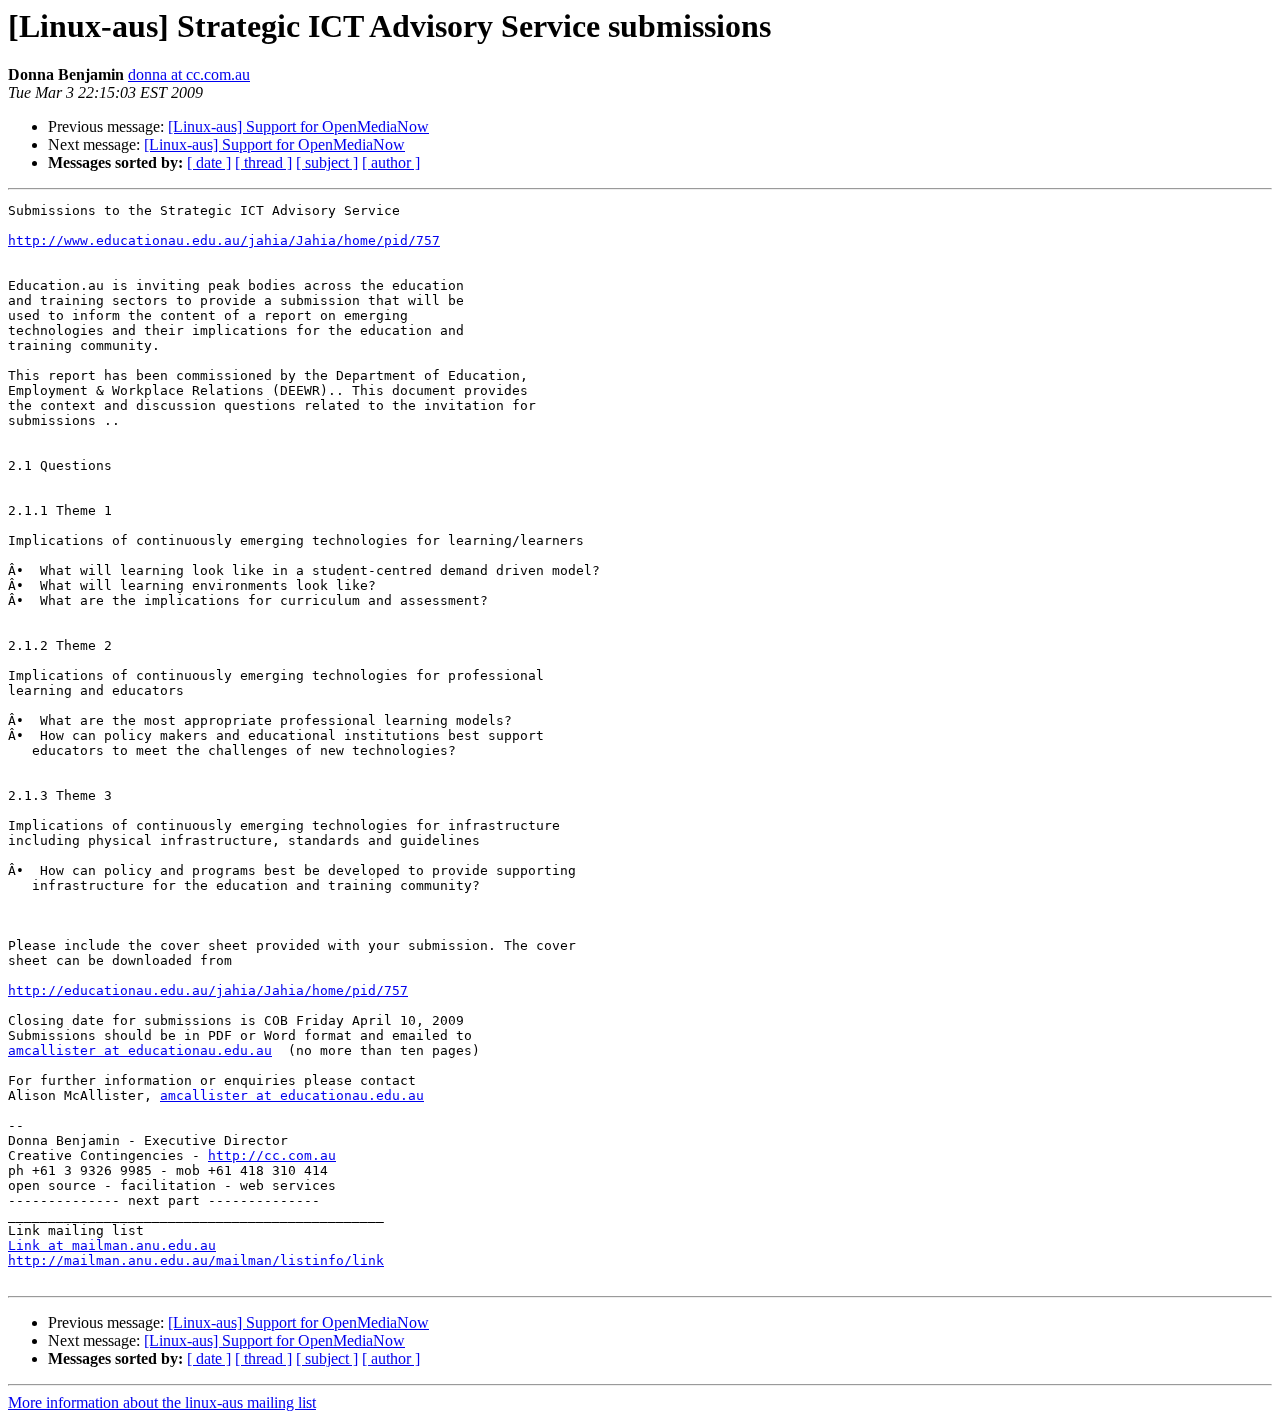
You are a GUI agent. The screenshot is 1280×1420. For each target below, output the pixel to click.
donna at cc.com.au (189, 74)
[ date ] (209, 162)
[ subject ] (327, 162)
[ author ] (391, 162)
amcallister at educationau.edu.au (140, 1050)
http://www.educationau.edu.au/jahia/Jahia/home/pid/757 (224, 240)
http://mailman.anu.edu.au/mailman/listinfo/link (196, 1260)
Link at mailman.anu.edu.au (112, 1245)
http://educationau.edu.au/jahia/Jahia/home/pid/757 (208, 990)
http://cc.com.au (272, 1155)
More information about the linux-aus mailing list (162, 1402)
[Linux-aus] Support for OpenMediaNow (298, 126)
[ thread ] (263, 162)
